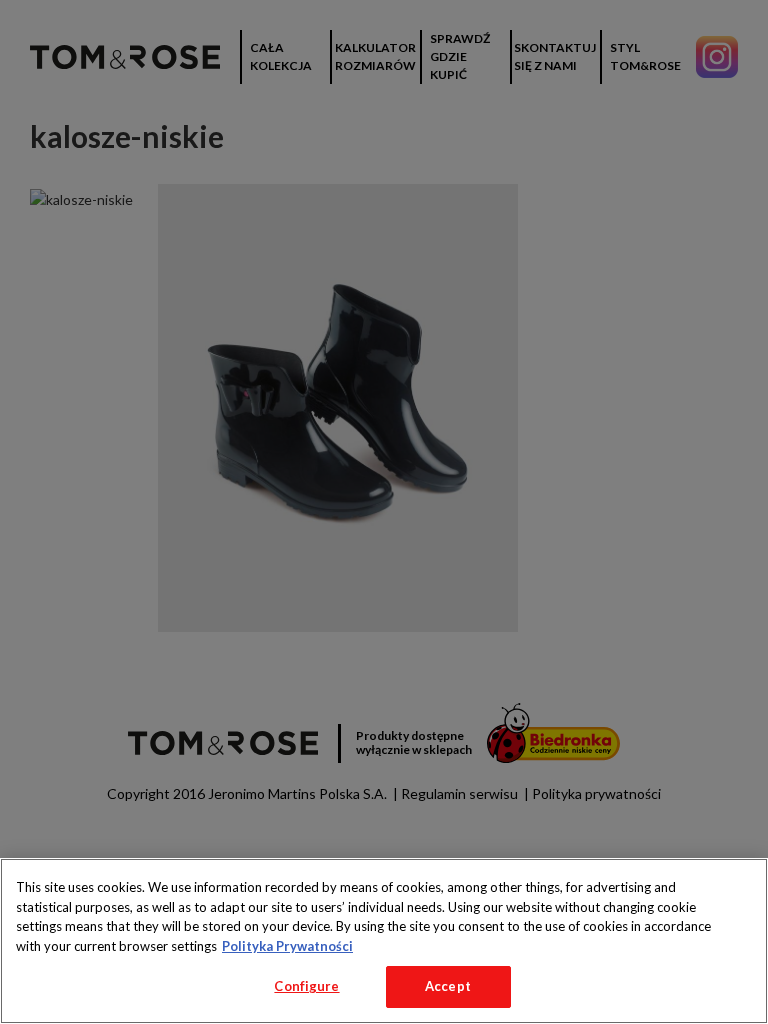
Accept (448, 986)
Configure (306, 986)
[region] (384, 941)
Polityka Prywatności (287, 946)
